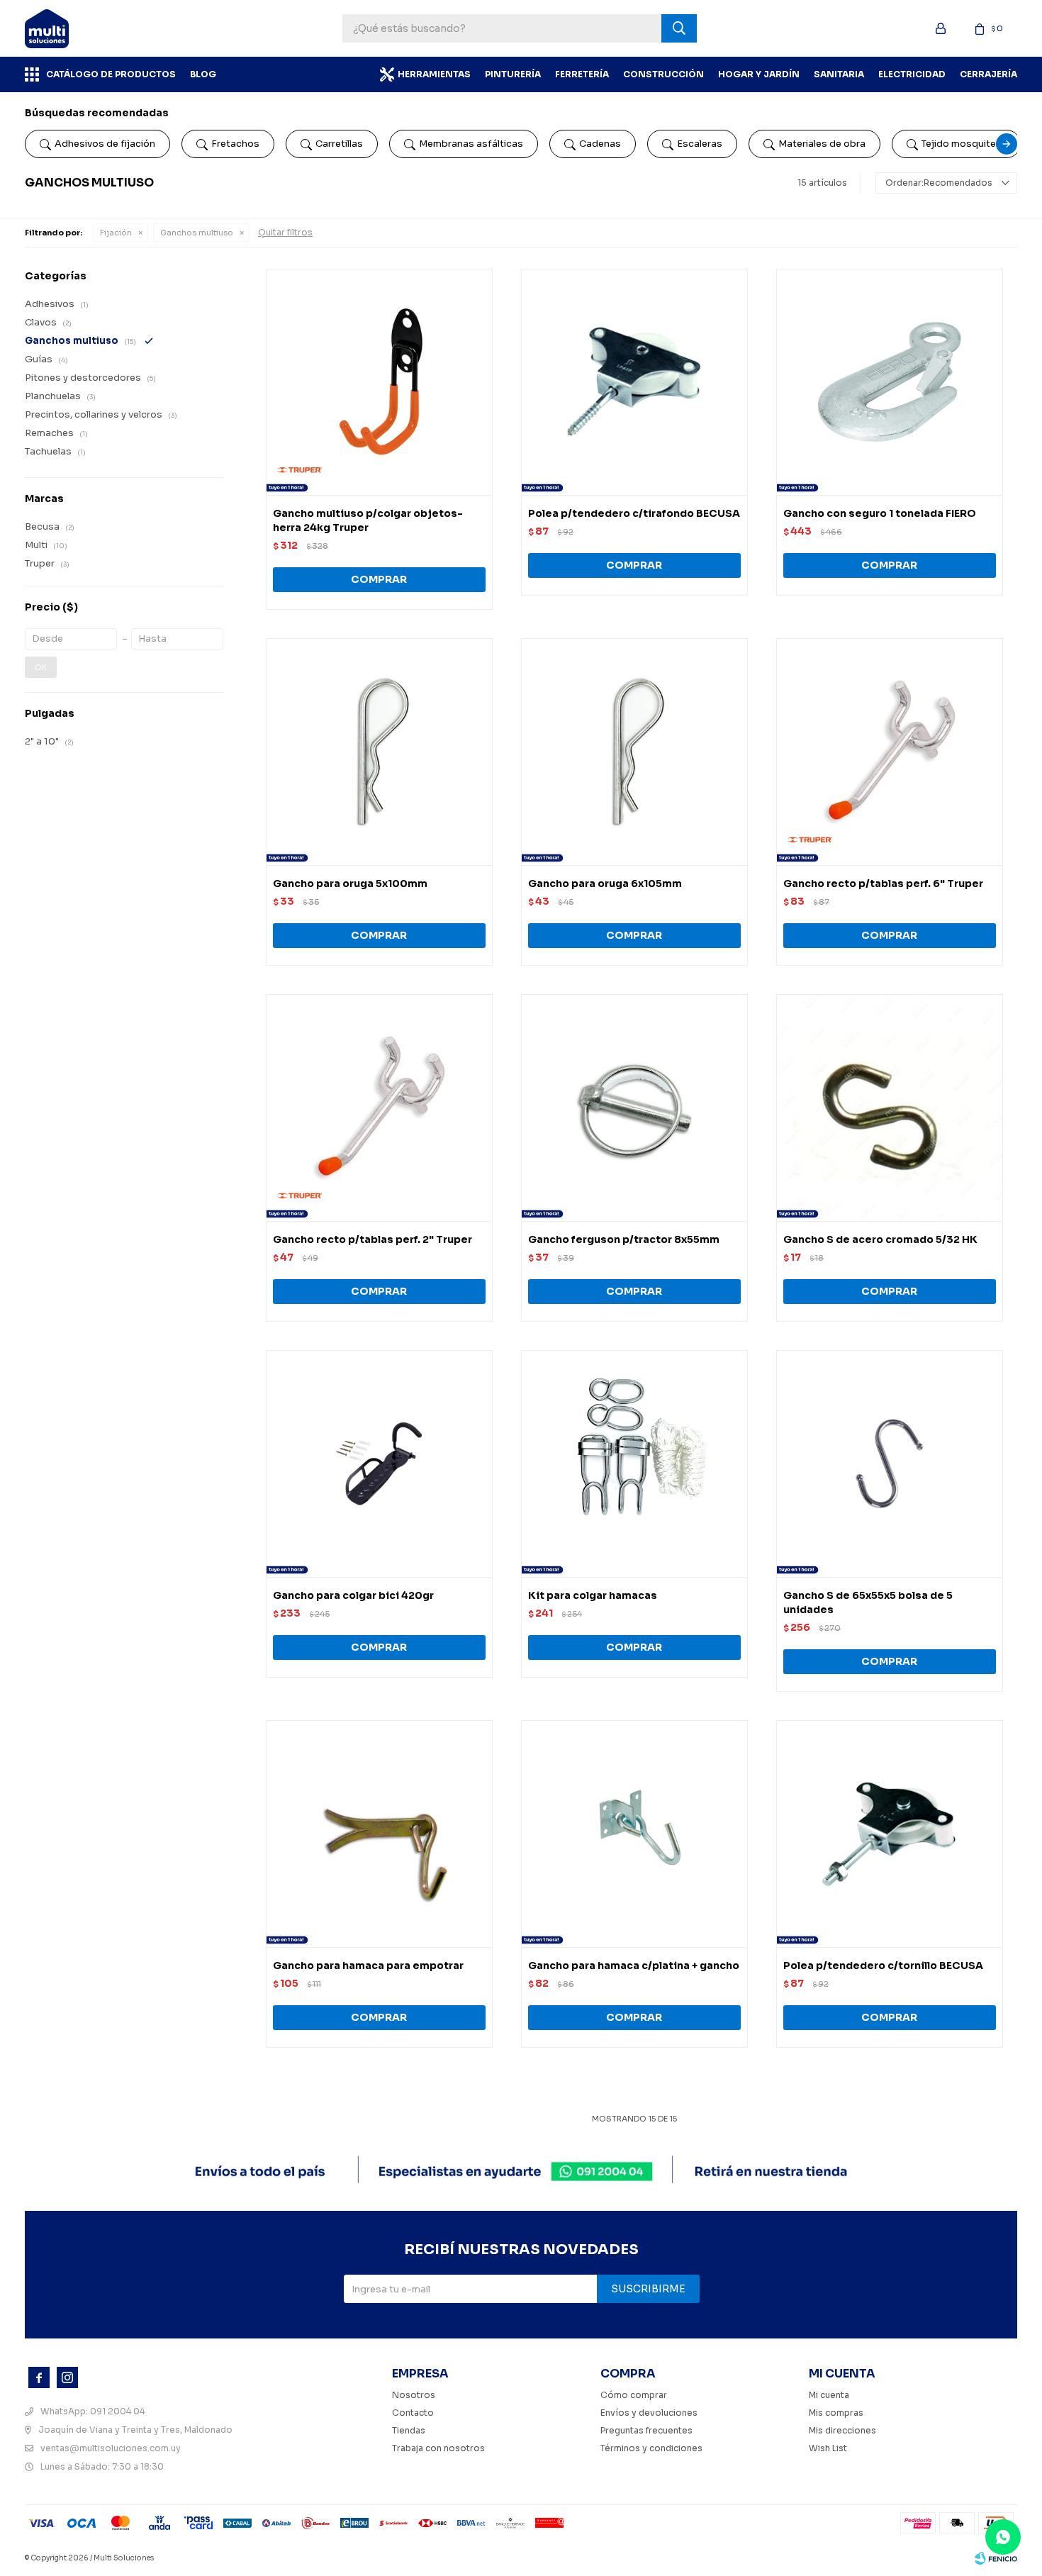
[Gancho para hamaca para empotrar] (379, 1834)
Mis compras (836, 2413)
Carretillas (339, 144)
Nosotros (414, 2395)
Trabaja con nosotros (438, 2448)
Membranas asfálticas (471, 144)
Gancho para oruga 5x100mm (350, 883)
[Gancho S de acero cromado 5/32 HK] (890, 1108)
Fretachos (235, 144)
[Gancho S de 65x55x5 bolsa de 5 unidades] (890, 1463)
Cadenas (600, 144)
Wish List (828, 2448)
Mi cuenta (829, 2395)
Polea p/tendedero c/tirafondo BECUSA (634, 513)
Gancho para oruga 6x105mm (605, 883)
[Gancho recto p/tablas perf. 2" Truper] (379, 1108)
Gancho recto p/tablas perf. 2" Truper (372, 1239)
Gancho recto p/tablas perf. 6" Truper (883, 883)
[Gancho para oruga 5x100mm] (379, 752)
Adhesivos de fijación (105, 144)
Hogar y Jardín (759, 74)
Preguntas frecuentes (646, 2430)
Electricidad (912, 74)
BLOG (203, 74)
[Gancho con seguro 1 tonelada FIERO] (890, 382)
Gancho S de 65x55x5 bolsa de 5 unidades (868, 1602)
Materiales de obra (822, 144)
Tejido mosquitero (964, 144)
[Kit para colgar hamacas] (634, 1463)
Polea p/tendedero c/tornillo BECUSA (883, 1966)
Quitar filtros (285, 232)
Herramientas (434, 74)
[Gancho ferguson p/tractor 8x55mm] (634, 1108)
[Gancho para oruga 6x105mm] (634, 752)
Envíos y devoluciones (649, 2413)
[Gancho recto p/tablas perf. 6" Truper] (890, 752)
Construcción (663, 74)
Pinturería (513, 74)
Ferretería (582, 74)
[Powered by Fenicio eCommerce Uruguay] (996, 2558)
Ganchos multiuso (197, 233)
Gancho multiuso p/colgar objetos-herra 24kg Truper (368, 520)
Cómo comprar (634, 2395)
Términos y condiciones (651, 2448)
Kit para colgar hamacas (593, 1595)
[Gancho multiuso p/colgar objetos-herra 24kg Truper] (379, 382)
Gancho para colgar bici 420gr (353, 1595)
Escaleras (700, 144)
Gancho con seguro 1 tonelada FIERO (880, 513)
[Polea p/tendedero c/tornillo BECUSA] (890, 1834)
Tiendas (409, 2430)
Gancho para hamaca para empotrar (368, 1966)
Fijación (116, 233)
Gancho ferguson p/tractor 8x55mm (624, 1239)
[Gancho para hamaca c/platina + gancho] (634, 1834)
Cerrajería (988, 74)
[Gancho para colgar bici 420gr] (379, 1463)
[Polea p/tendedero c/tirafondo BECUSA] (634, 382)
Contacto (413, 2413)
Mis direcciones (842, 2430)
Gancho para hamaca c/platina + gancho (634, 1966)
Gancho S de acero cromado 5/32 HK (880, 1239)
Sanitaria (839, 74)
